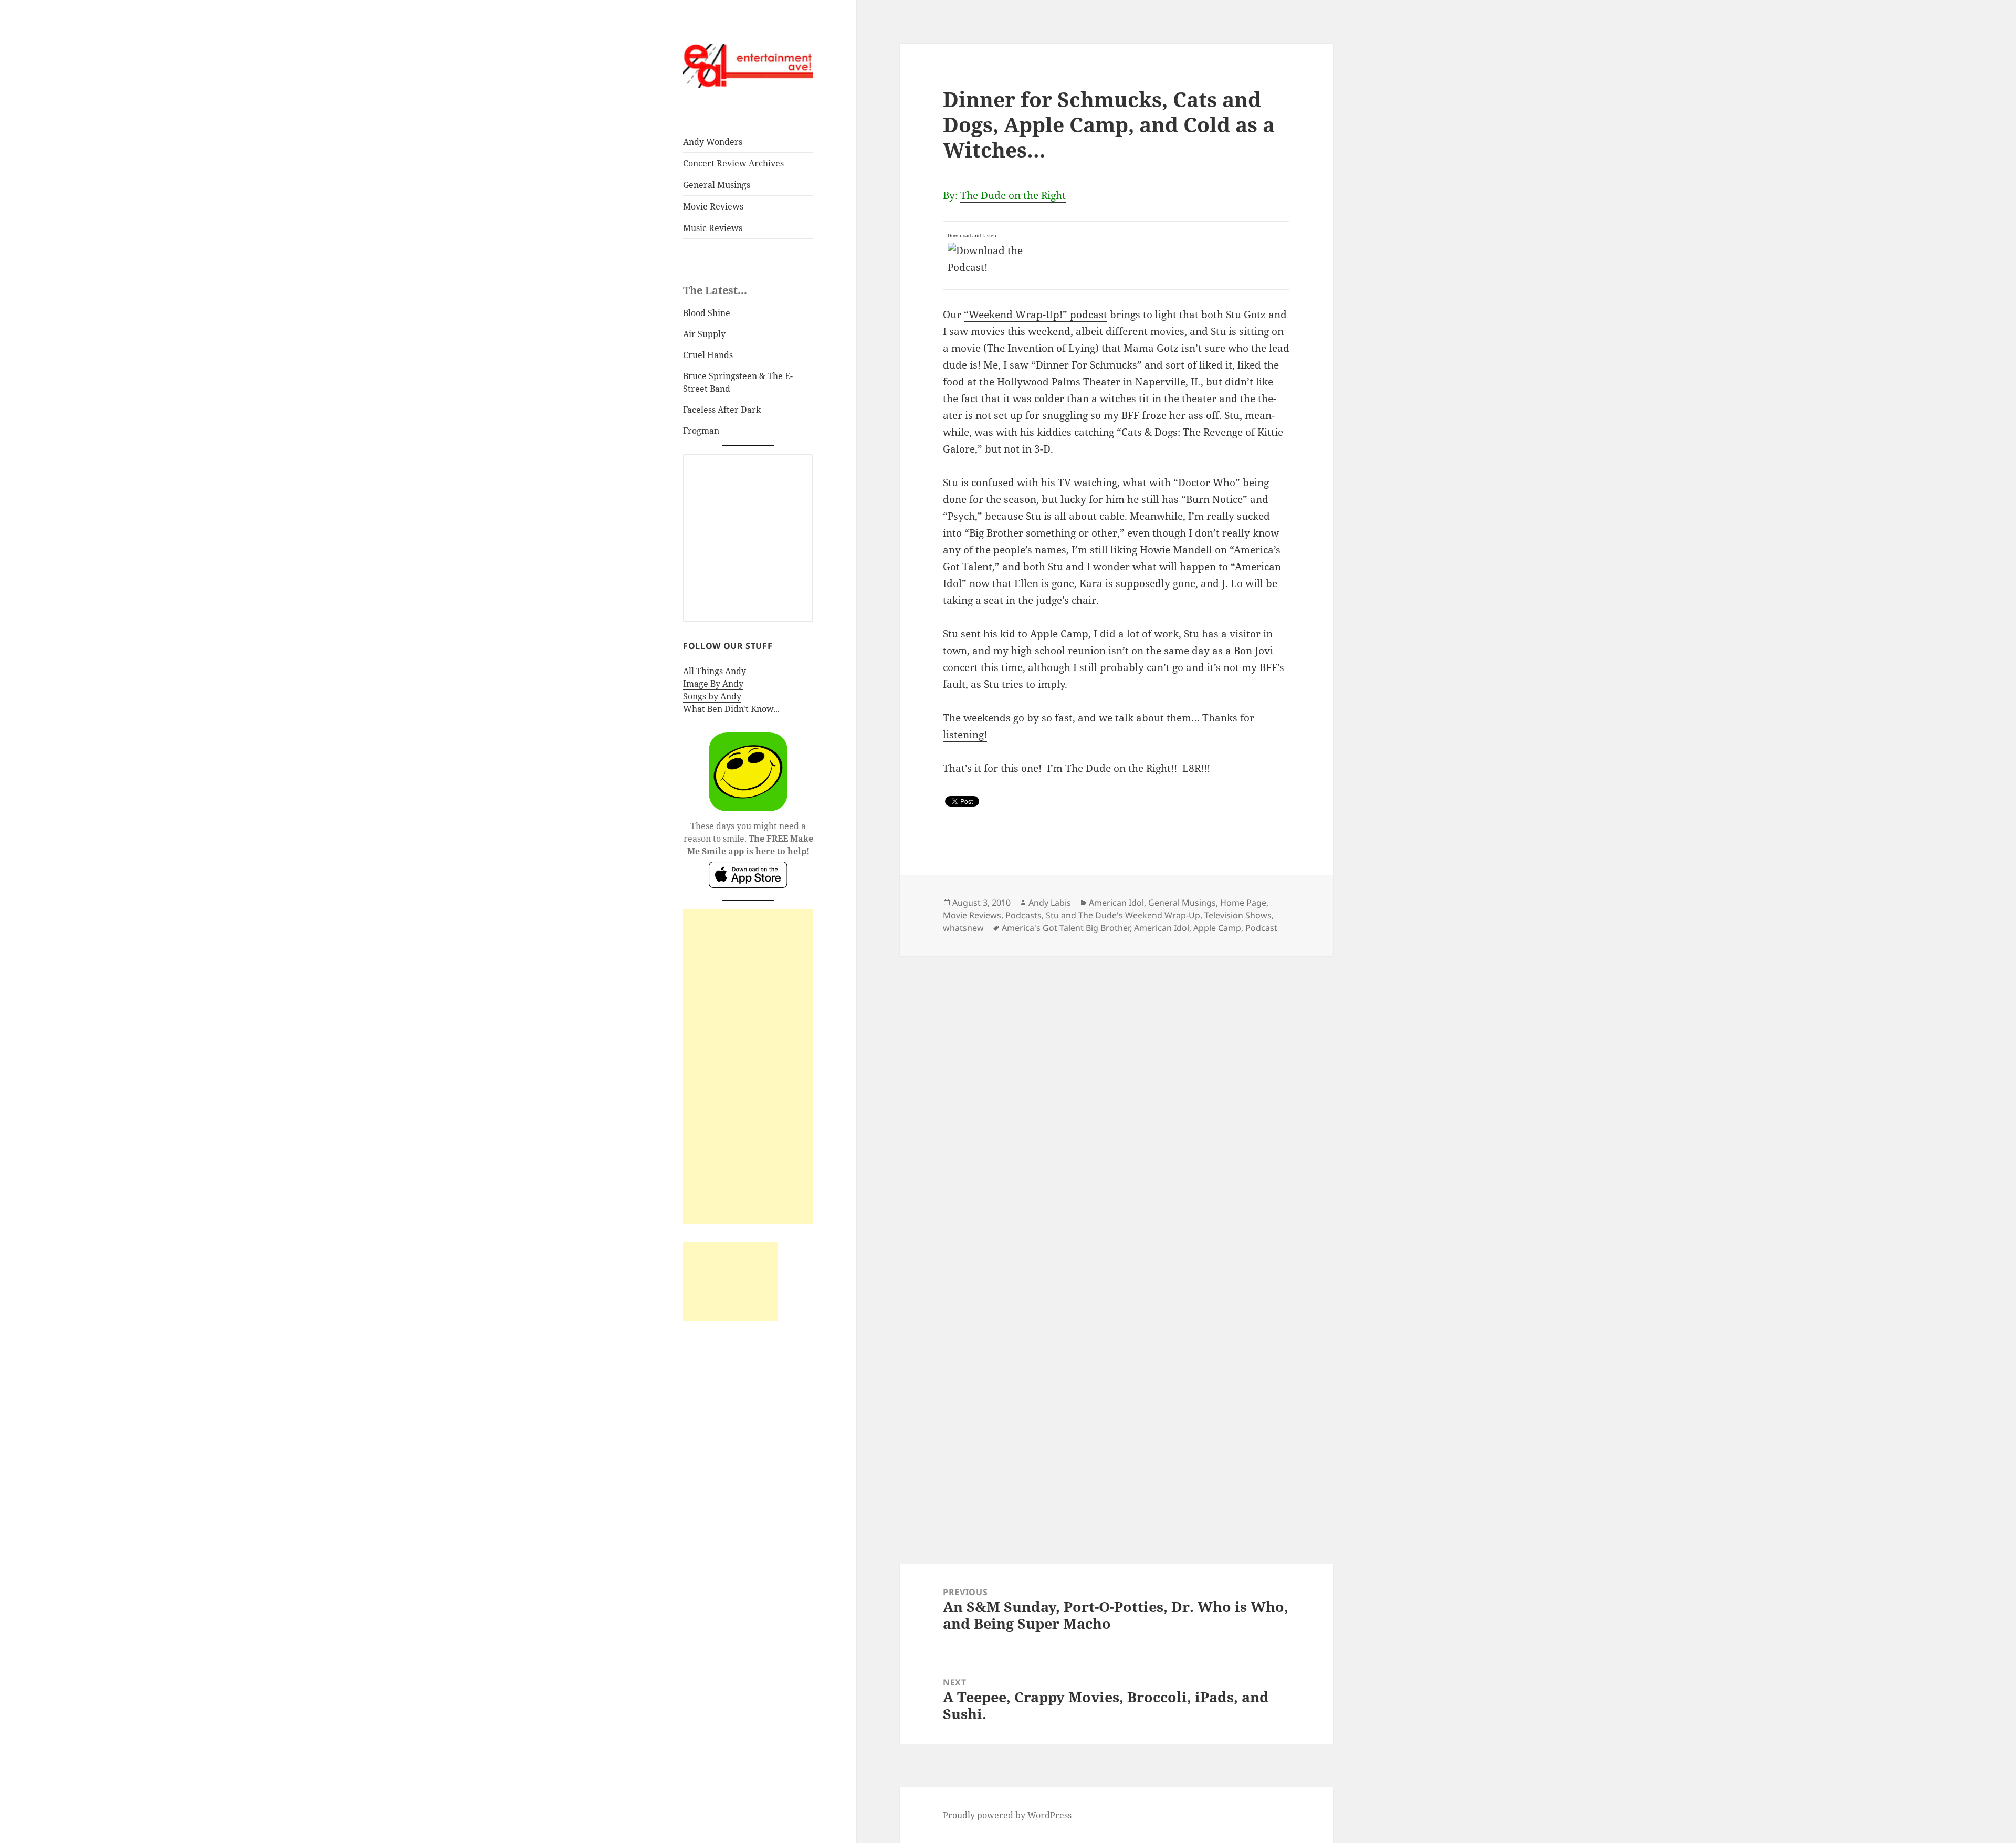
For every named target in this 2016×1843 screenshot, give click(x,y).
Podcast (1261, 928)
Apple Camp (1217, 928)
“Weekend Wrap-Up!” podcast (1036, 315)
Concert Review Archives (733, 163)
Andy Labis (1050, 903)
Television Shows (1238, 915)
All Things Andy (715, 671)
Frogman (701, 431)
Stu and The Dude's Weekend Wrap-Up (1123, 915)
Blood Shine (707, 313)
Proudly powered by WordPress (1007, 1815)
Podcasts (1023, 915)
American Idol (1116, 903)
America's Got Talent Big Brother (1066, 928)
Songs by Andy (712, 696)
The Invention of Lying (1041, 348)
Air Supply (704, 334)
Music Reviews (713, 228)
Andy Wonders (713, 142)
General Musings (717, 185)
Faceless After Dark (722, 410)
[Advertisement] (748, 1067)
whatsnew (963, 928)
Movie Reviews (713, 206)
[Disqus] (1116, 1087)
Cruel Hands (708, 355)
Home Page (1243, 903)
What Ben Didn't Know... (731, 709)
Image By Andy (713, 684)
